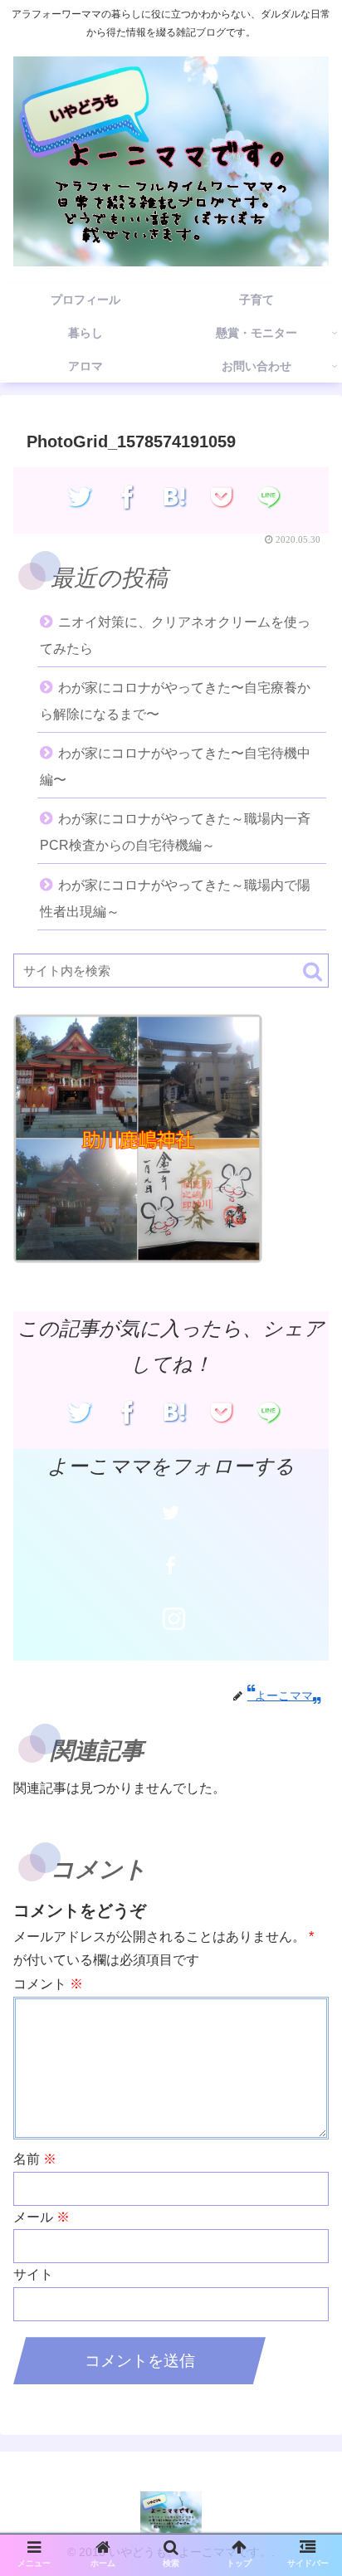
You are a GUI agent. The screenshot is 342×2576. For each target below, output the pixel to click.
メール (42, 2217)
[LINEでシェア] (269, 496)
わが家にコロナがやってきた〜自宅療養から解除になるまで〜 (175, 701)
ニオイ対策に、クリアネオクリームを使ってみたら (175, 635)
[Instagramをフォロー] (174, 1618)
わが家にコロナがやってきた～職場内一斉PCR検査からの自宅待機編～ (175, 832)
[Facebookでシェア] (127, 496)
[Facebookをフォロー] (171, 1565)
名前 (35, 2159)
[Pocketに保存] (222, 496)
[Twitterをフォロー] (171, 1513)
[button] (313, 971)
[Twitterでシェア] (80, 496)
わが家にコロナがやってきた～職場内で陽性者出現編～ (175, 898)
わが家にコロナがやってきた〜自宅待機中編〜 (175, 766)
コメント (48, 1984)
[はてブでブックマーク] (175, 496)
